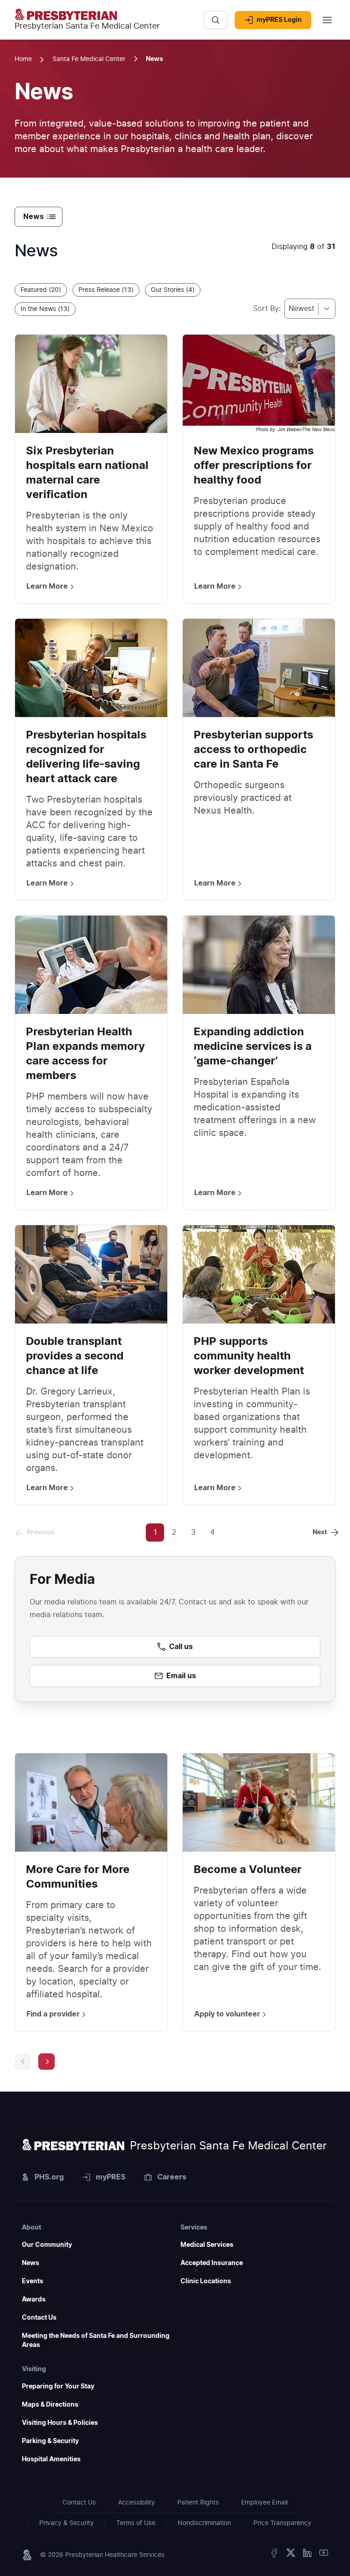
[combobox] (310, 309)
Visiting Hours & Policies (60, 2423)
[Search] (216, 20)
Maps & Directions (50, 2405)
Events (33, 2281)
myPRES (111, 2177)
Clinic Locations (206, 2281)
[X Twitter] (291, 2555)
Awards (34, 2300)
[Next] (46, 2062)
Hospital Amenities (51, 2459)
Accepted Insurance (212, 2263)
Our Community (47, 2245)
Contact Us (39, 2318)
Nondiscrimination (204, 2523)
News (31, 2263)
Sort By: (267, 309)
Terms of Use (136, 2523)
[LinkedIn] (307, 2555)
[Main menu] (327, 20)
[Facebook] (274, 2555)
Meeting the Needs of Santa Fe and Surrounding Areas (96, 2341)
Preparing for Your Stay (58, 2387)
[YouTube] (324, 2555)
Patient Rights (198, 2503)
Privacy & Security (67, 2523)
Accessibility (136, 2503)
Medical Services (207, 2245)
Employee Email (264, 2503)
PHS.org (49, 2177)
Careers (172, 2177)
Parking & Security (50, 2441)
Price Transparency (282, 2523)
